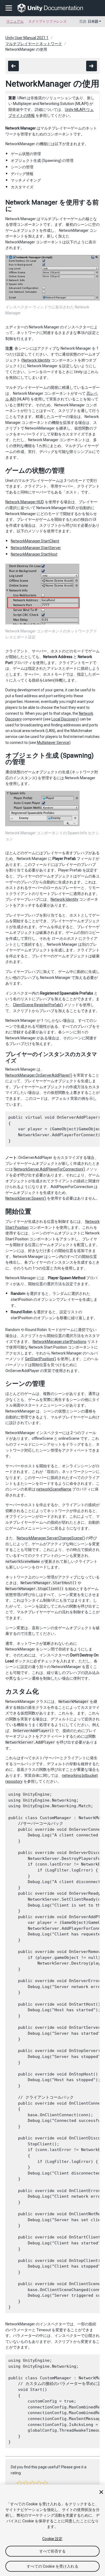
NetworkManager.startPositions (59, 1342)
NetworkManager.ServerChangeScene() (51, 1538)
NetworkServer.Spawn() (26, 1198)
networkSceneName (54, 1489)
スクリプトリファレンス (48, 21)
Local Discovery (64, 719)
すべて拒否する (53, 2551)
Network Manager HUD (25, 502)
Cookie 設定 (52, 2539)
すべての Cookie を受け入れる (52, 2566)
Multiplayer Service (53, 743)
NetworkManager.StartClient (35, 541)
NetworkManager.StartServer (36, 548)
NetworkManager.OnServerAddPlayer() (39, 1075)
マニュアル (15, 21)
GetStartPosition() (41, 1359)
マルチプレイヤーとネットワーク (34, 44)
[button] (19, 2483)
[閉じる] (101, 2492)
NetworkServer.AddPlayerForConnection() (49, 1169)
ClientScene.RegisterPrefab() (38, 1005)
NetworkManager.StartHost (34, 554)
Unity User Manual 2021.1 (27, 38)
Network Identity (36, 360)
